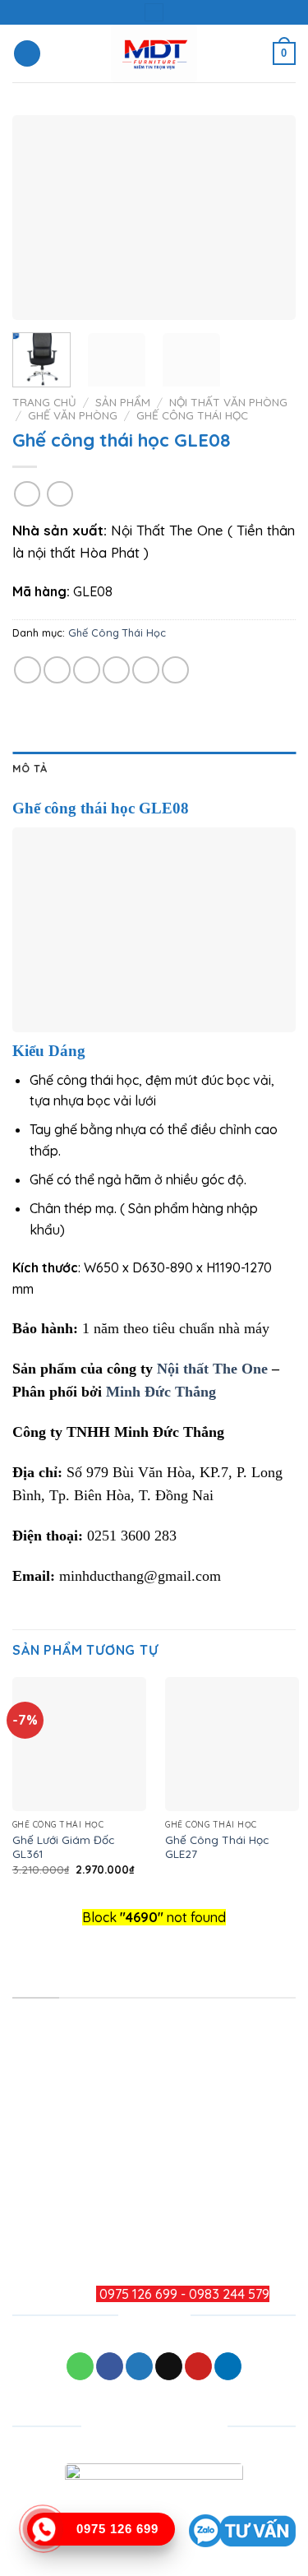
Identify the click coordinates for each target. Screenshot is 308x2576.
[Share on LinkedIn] (175, 670)
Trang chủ (44, 402)
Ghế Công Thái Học (192, 415)
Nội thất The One (212, 1369)
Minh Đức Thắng (161, 1392)
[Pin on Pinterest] (146, 670)
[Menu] (27, 54)
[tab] (154, 768)
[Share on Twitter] (87, 670)
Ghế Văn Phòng (73, 415)
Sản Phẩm (123, 402)
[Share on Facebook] (57, 670)
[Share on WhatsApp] (28, 670)
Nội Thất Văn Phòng (228, 402)
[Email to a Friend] (116, 670)
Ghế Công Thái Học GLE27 (217, 1847)
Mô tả (30, 768)
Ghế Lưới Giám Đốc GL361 (63, 1847)
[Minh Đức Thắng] (154, 53)
